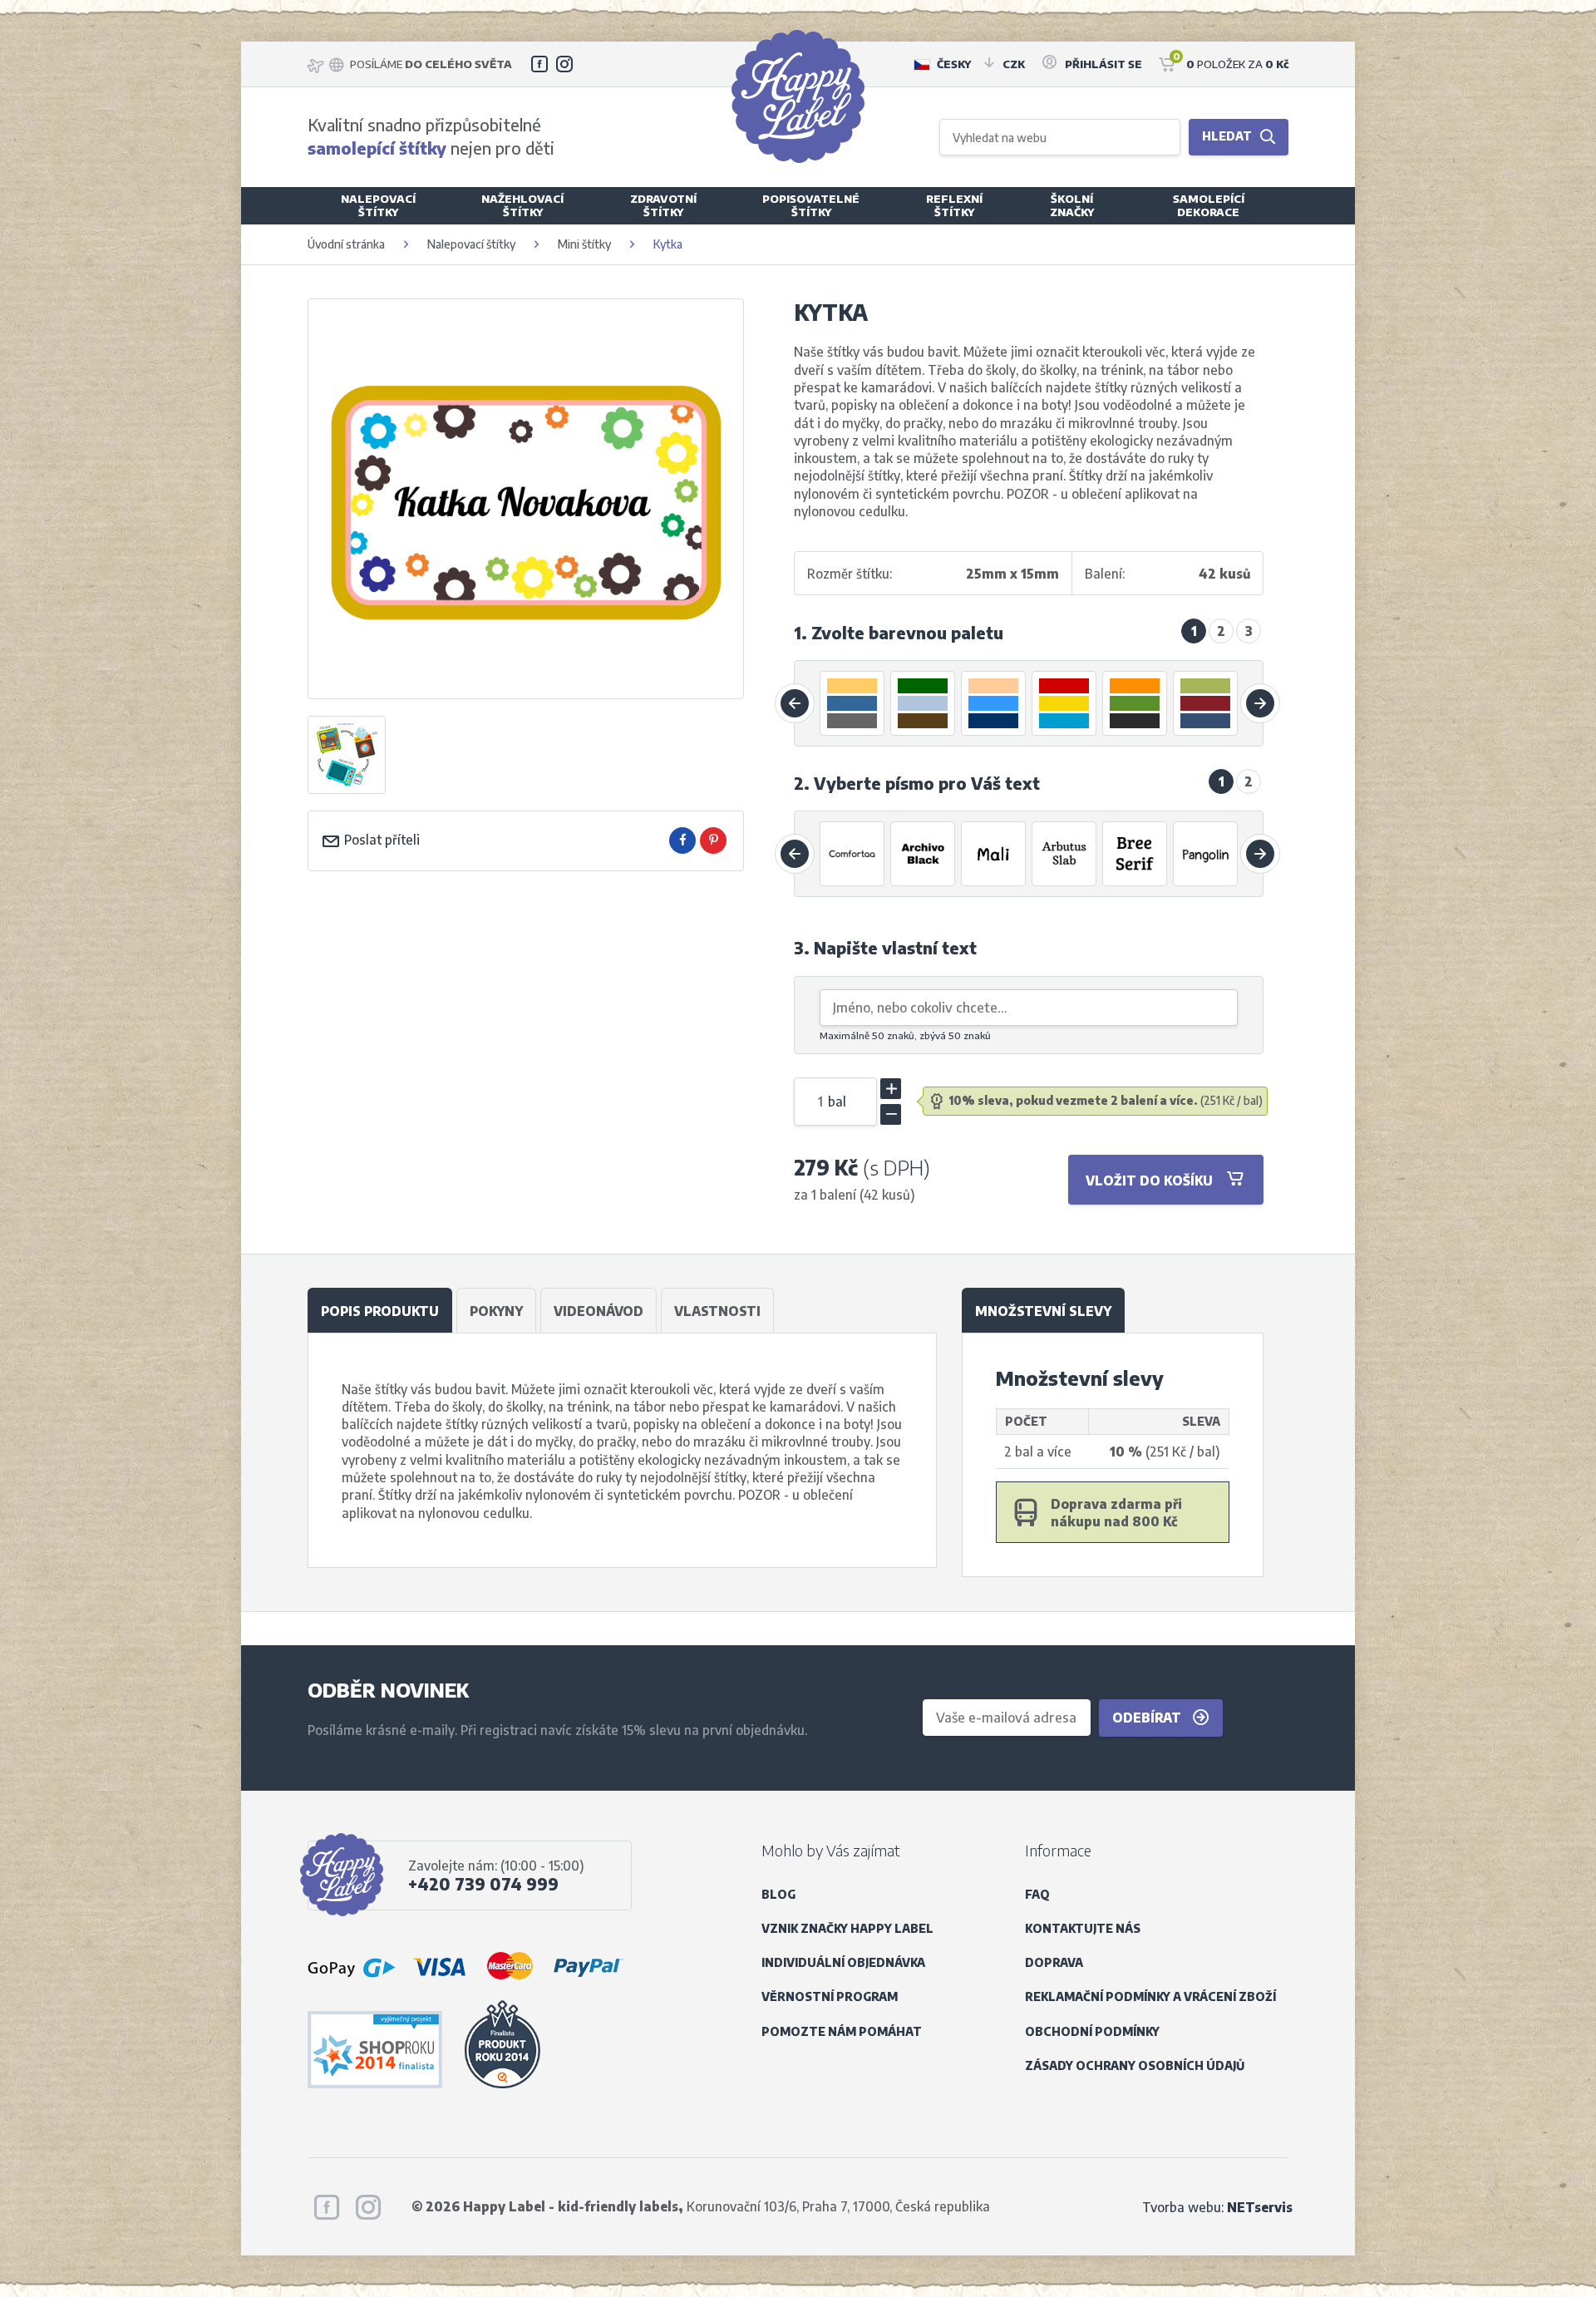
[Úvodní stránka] (798, 96)
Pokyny (496, 1311)
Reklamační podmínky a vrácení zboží (1150, 1996)
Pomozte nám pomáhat (842, 2031)
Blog (778, 1894)
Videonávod (598, 1311)
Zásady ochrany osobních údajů (1135, 2065)
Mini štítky (584, 244)
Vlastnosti (717, 1311)
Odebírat (1148, 1717)
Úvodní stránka (346, 244)
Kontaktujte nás (1083, 1928)
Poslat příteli (380, 839)
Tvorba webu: (1217, 2207)
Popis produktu (380, 1311)
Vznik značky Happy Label (847, 1928)
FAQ (1037, 1894)
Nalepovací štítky (471, 244)
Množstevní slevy (1043, 1311)
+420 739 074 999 (483, 1884)
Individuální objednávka (843, 1962)
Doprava (1054, 1962)
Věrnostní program (830, 1996)
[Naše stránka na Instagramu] (564, 64)
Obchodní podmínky (1092, 2031)
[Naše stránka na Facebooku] (539, 64)
